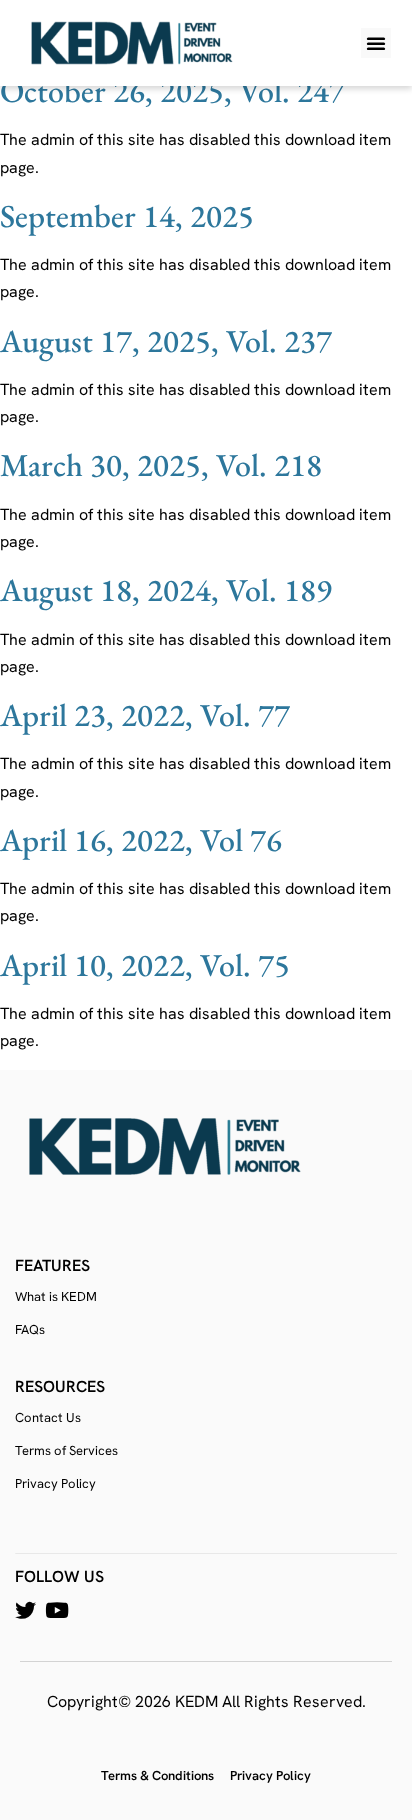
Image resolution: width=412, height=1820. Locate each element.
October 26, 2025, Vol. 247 (172, 91)
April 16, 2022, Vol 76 (141, 840)
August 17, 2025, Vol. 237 (166, 341)
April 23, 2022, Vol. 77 (145, 715)
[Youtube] (56, 1610)
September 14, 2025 (127, 216)
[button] (376, 43)
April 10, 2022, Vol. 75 (145, 965)
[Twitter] (25, 1610)
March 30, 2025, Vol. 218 (161, 465)
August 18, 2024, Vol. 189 (166, 590)
